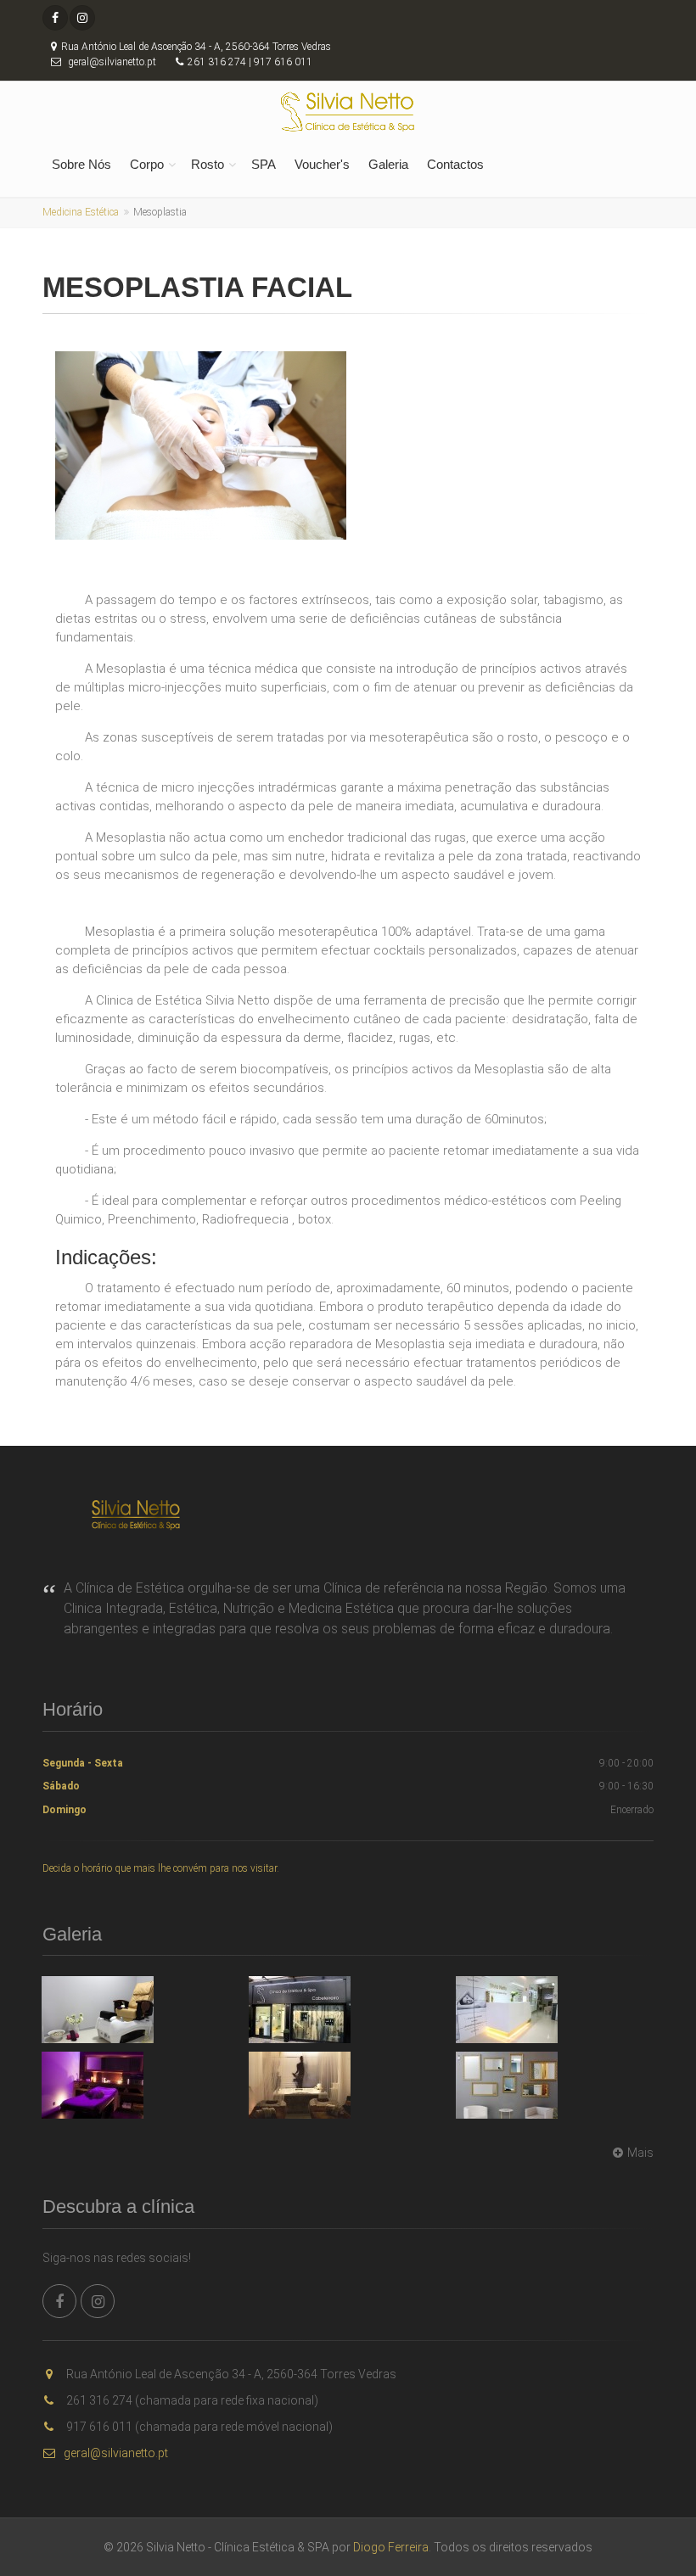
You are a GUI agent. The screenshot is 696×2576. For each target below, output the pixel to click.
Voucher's (322, 164)
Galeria (388, 164)
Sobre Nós (81, 164)
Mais (640, 2153)
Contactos (455, 164)
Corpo (147, 164)
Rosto (208, 164)
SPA (264, 164)
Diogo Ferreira (391, 2547)
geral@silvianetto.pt (116, 2453)
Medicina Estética (81, 212)
